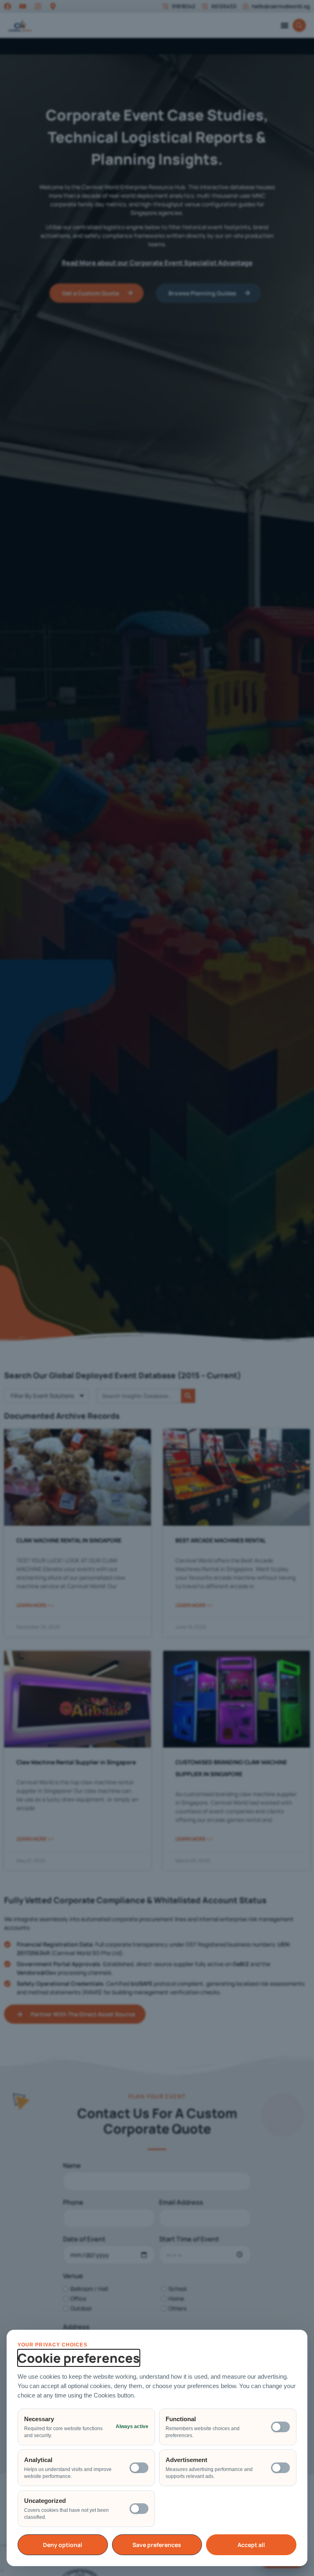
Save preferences (157, 2545)
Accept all (251, 2545)
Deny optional (63, 2545)
